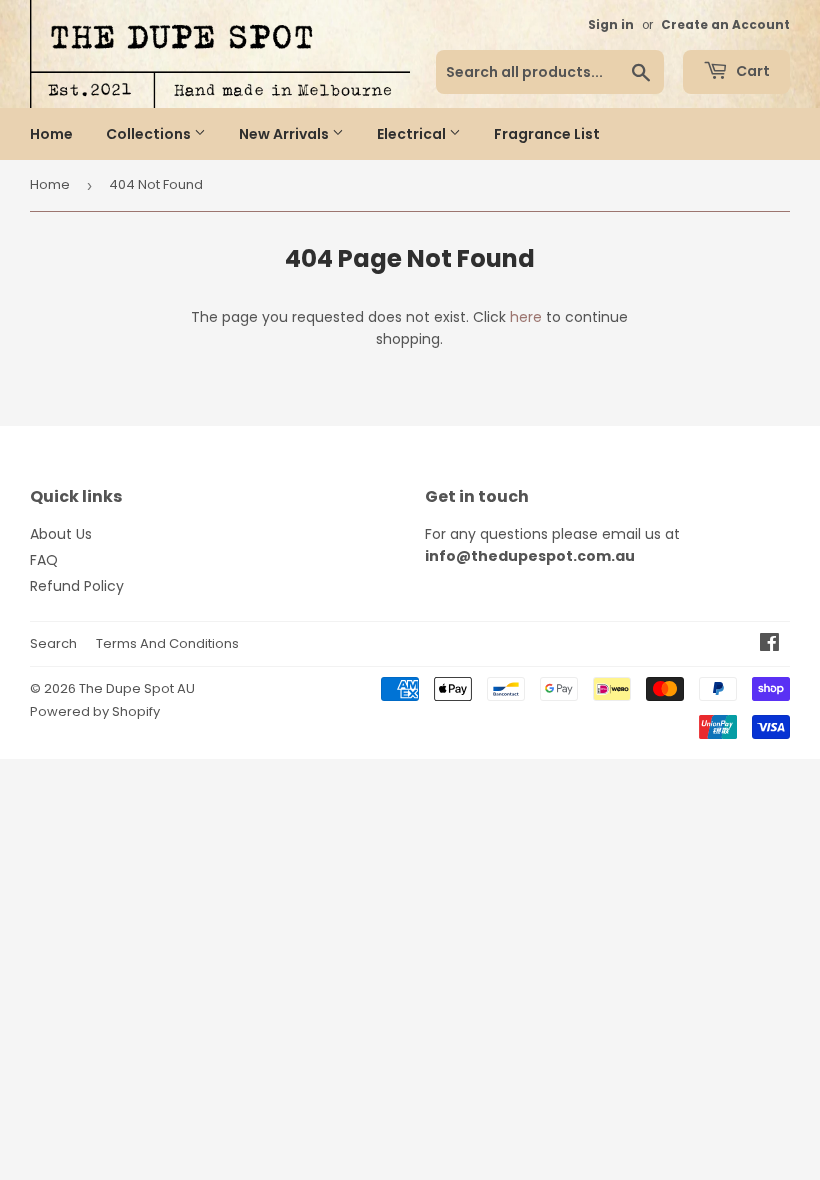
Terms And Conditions (167, 643)
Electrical (413, 134)
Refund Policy (77, 586)
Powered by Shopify (95, 711)
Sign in (611, 25)
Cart (751, 71)
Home (51, 134)
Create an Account (725, 25)
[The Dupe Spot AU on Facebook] (769, 645)
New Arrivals (285, 134)
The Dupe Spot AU (137, 688)
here (526, 317)
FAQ (44, 560)
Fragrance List (547, 134)
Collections (150, 134)
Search (53, 643)
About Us (61, 534)
